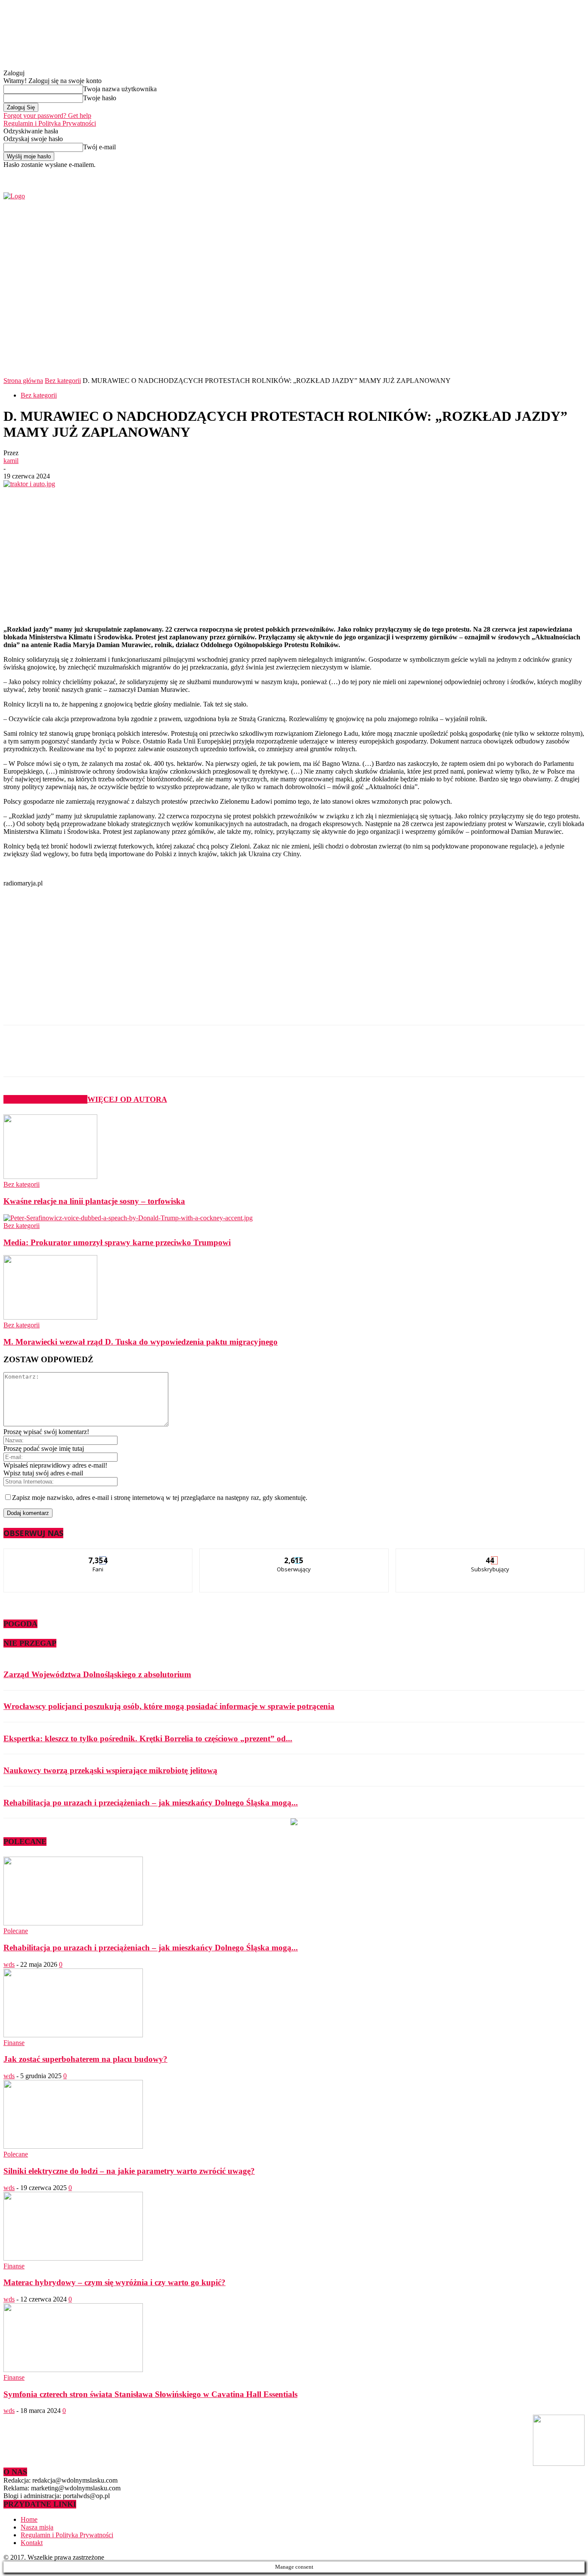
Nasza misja (37, 2527)
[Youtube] (493, 174)
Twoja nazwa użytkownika (120, 89)
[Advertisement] (141, 552)
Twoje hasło (100, 98)
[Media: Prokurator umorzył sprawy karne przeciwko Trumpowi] (128, 1218)
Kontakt (32, 2543)
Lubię (99, 1555)
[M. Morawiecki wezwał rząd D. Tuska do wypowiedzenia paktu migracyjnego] (50, 1317)
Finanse (14, 2043)
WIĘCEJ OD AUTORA (127, 1099)
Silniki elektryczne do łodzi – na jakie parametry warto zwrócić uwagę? (129, 2171)
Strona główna (23, 381)
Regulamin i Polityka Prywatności (50, 123)
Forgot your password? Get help (47, 116)
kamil (11, 461)
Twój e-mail (99, 147)
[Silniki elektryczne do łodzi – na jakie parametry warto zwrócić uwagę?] (73, 2146)
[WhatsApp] (177, 1058)
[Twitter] (483, 174)
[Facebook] (473, 174)
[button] (565, 352)
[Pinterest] (146, 1058)
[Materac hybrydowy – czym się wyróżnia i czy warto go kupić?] (73, 2258)
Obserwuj (294, 1555)
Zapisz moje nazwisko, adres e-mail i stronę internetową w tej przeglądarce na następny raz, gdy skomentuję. (160, 1498)
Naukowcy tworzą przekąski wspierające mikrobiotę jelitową (110, 1770)
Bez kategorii (63, 381)
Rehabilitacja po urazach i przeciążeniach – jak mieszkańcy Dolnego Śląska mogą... (151, 1803)
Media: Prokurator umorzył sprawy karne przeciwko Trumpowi (117, 1242)
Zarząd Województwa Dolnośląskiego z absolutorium (97, 1674)
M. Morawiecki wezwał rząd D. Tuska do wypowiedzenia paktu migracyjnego (141, 1342)
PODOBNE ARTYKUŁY (45, 1099)
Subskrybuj (490, 1555)
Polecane (16, 1931)
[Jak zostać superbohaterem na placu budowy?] (73, 2035)
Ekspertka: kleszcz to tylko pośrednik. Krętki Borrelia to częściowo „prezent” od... (148, 1738)
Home (29, 2519)
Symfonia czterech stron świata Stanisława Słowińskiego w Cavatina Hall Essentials (150, 2394)
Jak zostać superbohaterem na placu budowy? (85, 2059)
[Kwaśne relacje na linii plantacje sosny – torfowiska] (50, 1177)
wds (9, 1964)
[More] (208, 1058)
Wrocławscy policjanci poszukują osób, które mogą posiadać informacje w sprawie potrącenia (169, 1706)
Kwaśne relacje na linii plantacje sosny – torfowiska (94, 1201)
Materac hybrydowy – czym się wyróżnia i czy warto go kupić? (115, 2282)
